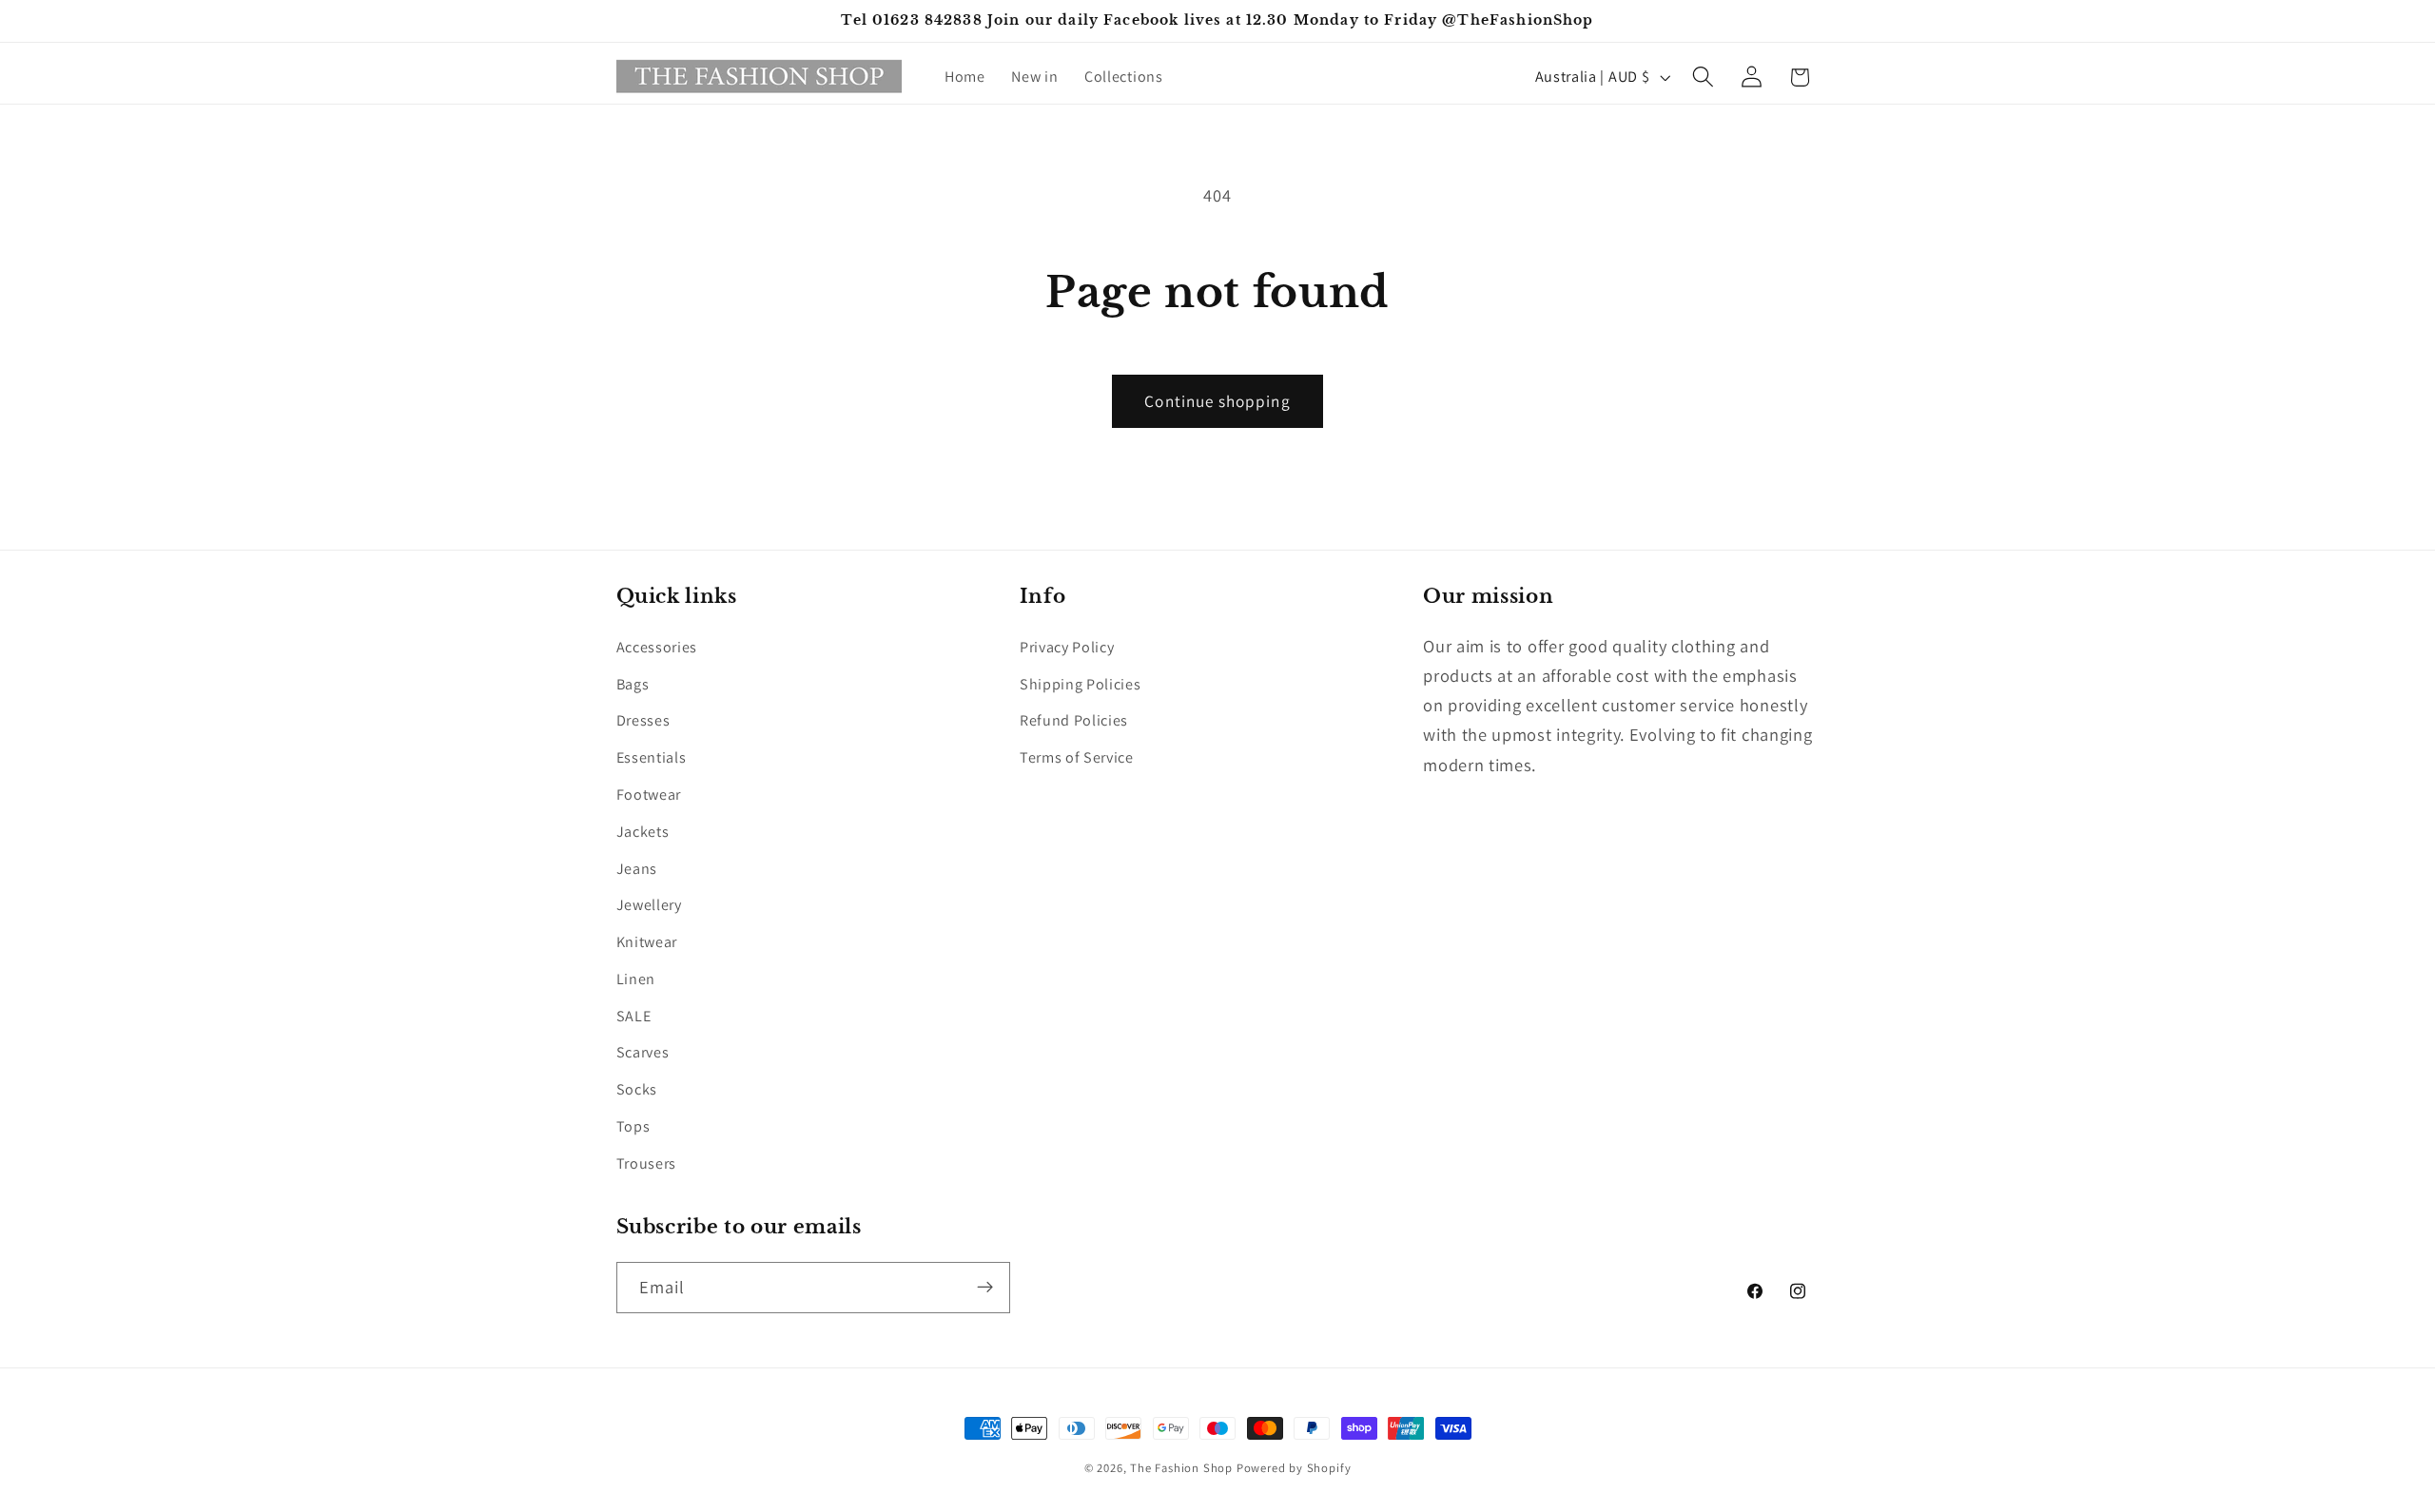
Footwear (649, 795)
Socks (637, 1090)
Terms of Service (1077, 758)
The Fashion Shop (1181, 1468)
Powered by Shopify (1294, 1468)
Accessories (657, 647)
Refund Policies (1074, 721)
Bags (633, 684)
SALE (634, 1016)
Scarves (643, 1053)
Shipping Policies (1081, 684)
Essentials (652, 758)
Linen (636, 979)
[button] (1703, 78)
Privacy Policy (1067, 647)
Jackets (643, 832)
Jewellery (649, 906)
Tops (633, 1126)
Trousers (647, 1163)
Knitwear (647, 942)
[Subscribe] (985, 1287)
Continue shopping (1217, 401)
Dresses (643, 721)
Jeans (637, 869)
